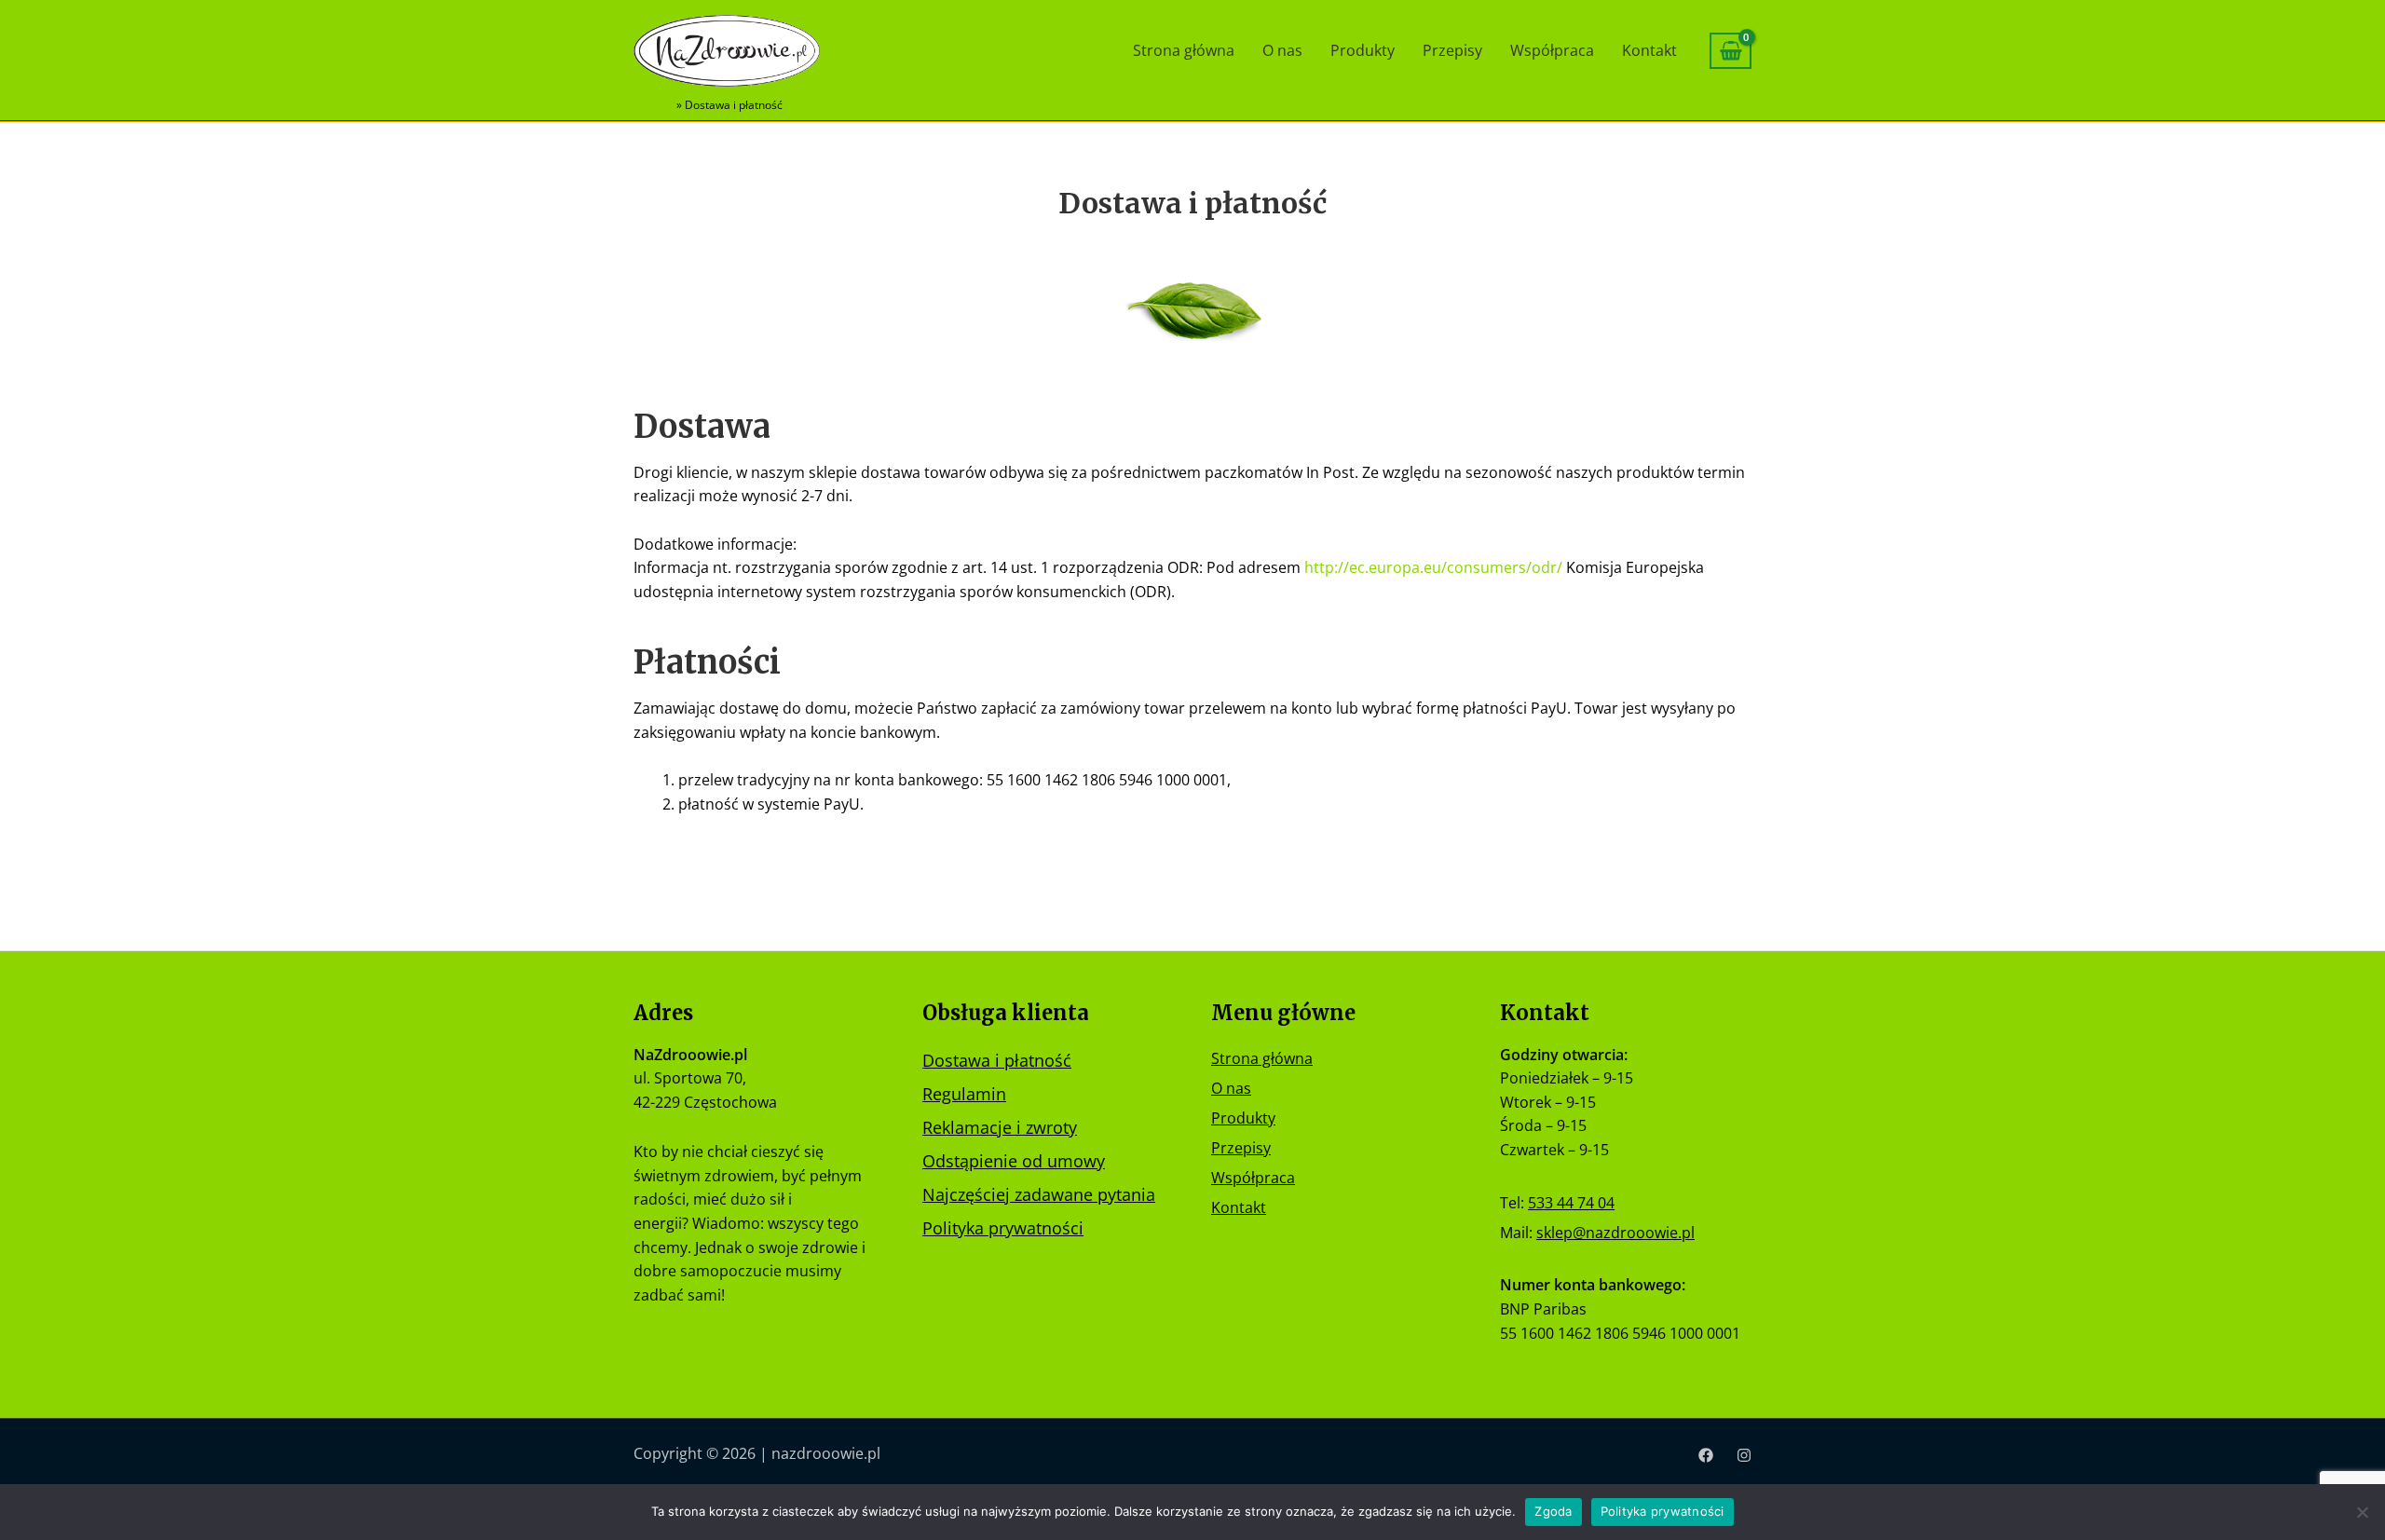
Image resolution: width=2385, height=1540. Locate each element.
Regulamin (964, 1094)
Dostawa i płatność (997, 1060)
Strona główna (1184, 50)
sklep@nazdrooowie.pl (1615, 1233)
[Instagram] (1744, 1455)
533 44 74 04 (1571, 1203)
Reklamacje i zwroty (1000, 1127)
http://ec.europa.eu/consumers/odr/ (1433, 567)
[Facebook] (1706, 1455)
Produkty (1363, 50)
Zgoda (1553, 1511)
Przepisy (1452, 50)
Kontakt (1649, 50)
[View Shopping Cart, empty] (1731, 51)
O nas (1282, 50)
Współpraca (1552, 50)
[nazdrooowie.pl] (727, 49)
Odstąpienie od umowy (1014, 1161)
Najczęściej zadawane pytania (1039, 1194)
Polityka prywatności (1003, 1228)
